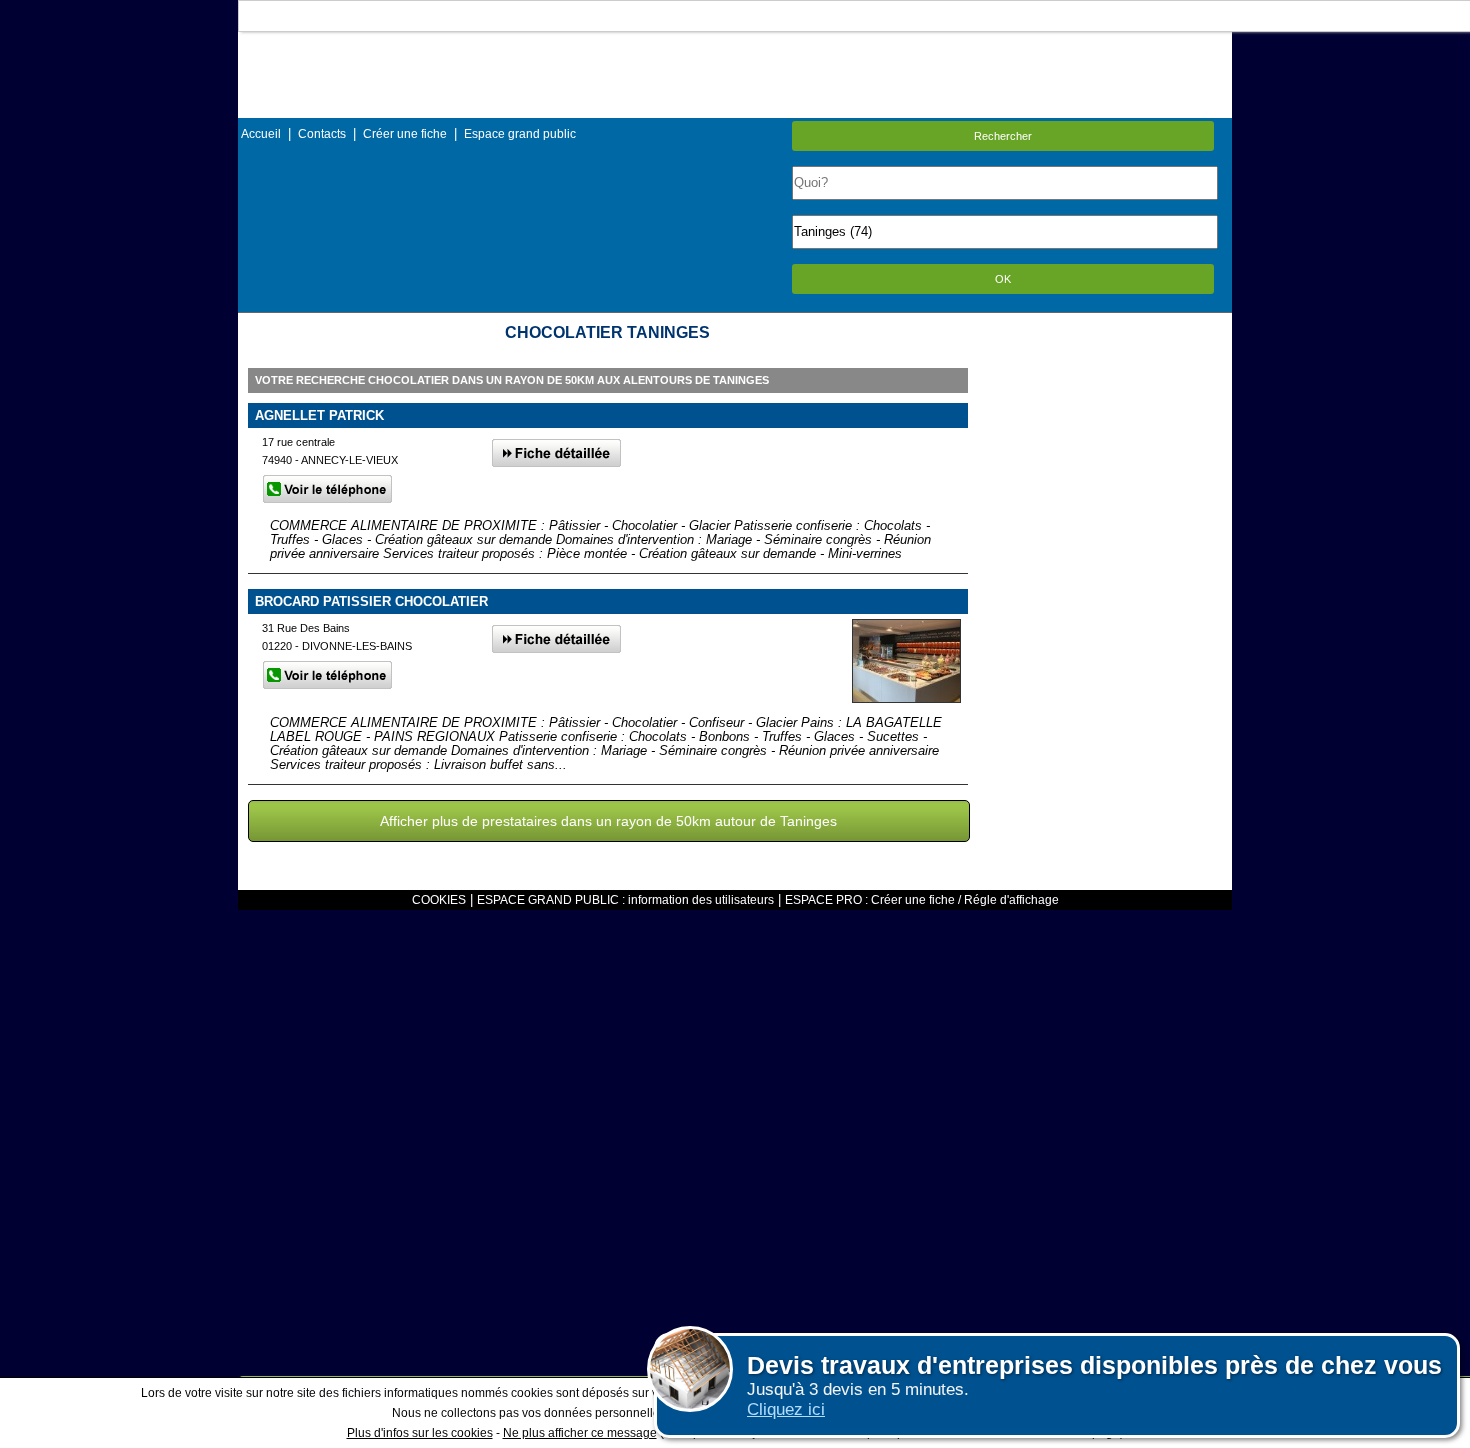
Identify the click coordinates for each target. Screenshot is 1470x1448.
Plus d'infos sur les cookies (420, 1433)
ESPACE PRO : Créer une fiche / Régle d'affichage (922, 900)
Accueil (261, 134)
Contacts (322, 134)
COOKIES (439, 900)
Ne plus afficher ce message (580, 1433)
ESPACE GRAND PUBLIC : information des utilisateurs (625, 900)
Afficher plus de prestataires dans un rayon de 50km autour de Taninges (608, 821)
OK (1003, 279)
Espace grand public (520, 134)
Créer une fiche (405, 134)
